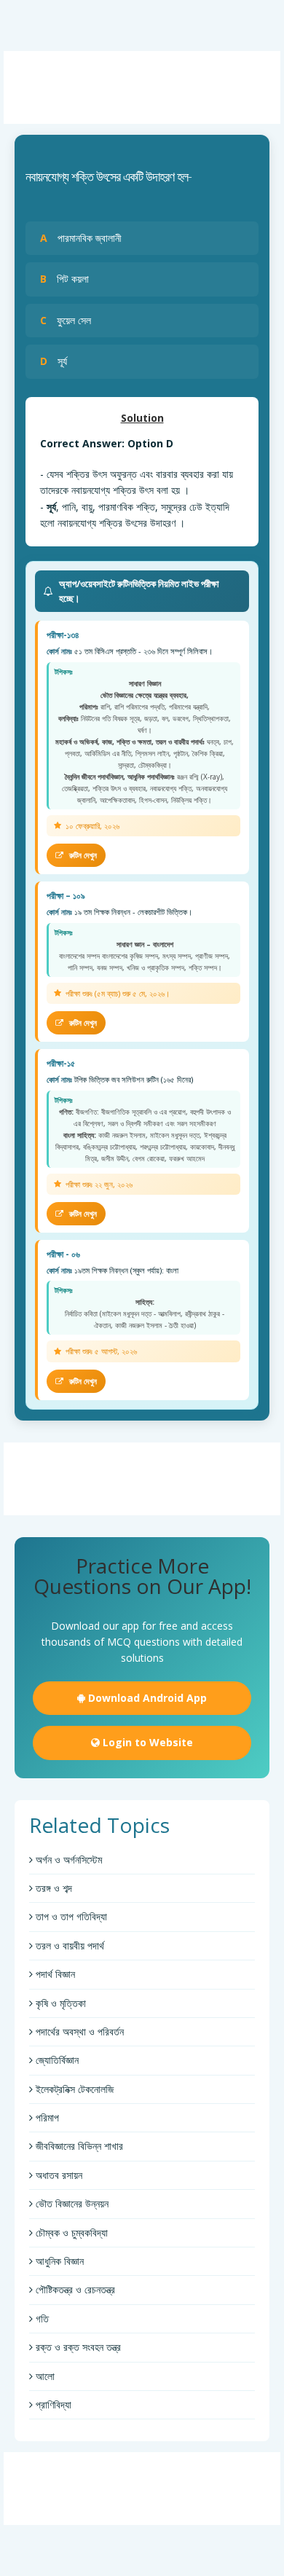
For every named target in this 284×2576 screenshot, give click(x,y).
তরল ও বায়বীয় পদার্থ (68, 1945)
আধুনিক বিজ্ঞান (58, 2261)
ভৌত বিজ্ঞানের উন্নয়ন (71, 2203)
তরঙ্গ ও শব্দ (52, 1888)
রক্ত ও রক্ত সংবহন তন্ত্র (77, 2347)
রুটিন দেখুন (82, 855)
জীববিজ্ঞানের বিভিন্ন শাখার (78, 2146)
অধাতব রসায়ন (58, 2175)
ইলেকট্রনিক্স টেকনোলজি (73, 2089)
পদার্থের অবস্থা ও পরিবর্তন (78, 2031)
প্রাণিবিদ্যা (52, 2404)
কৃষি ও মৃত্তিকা (59, 2003)
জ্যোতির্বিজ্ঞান (56, 2060)
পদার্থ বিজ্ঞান (54, 1974)
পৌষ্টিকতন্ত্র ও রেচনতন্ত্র (74, 2289)
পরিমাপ (46, 2117)
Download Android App (146, 1698)
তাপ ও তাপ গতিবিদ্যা (70, 1916)
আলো (44, 2376)
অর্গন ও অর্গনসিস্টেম (67, 1860)
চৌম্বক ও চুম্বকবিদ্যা (70, 2233)
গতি (41, 2318)
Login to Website (146, 1742)
